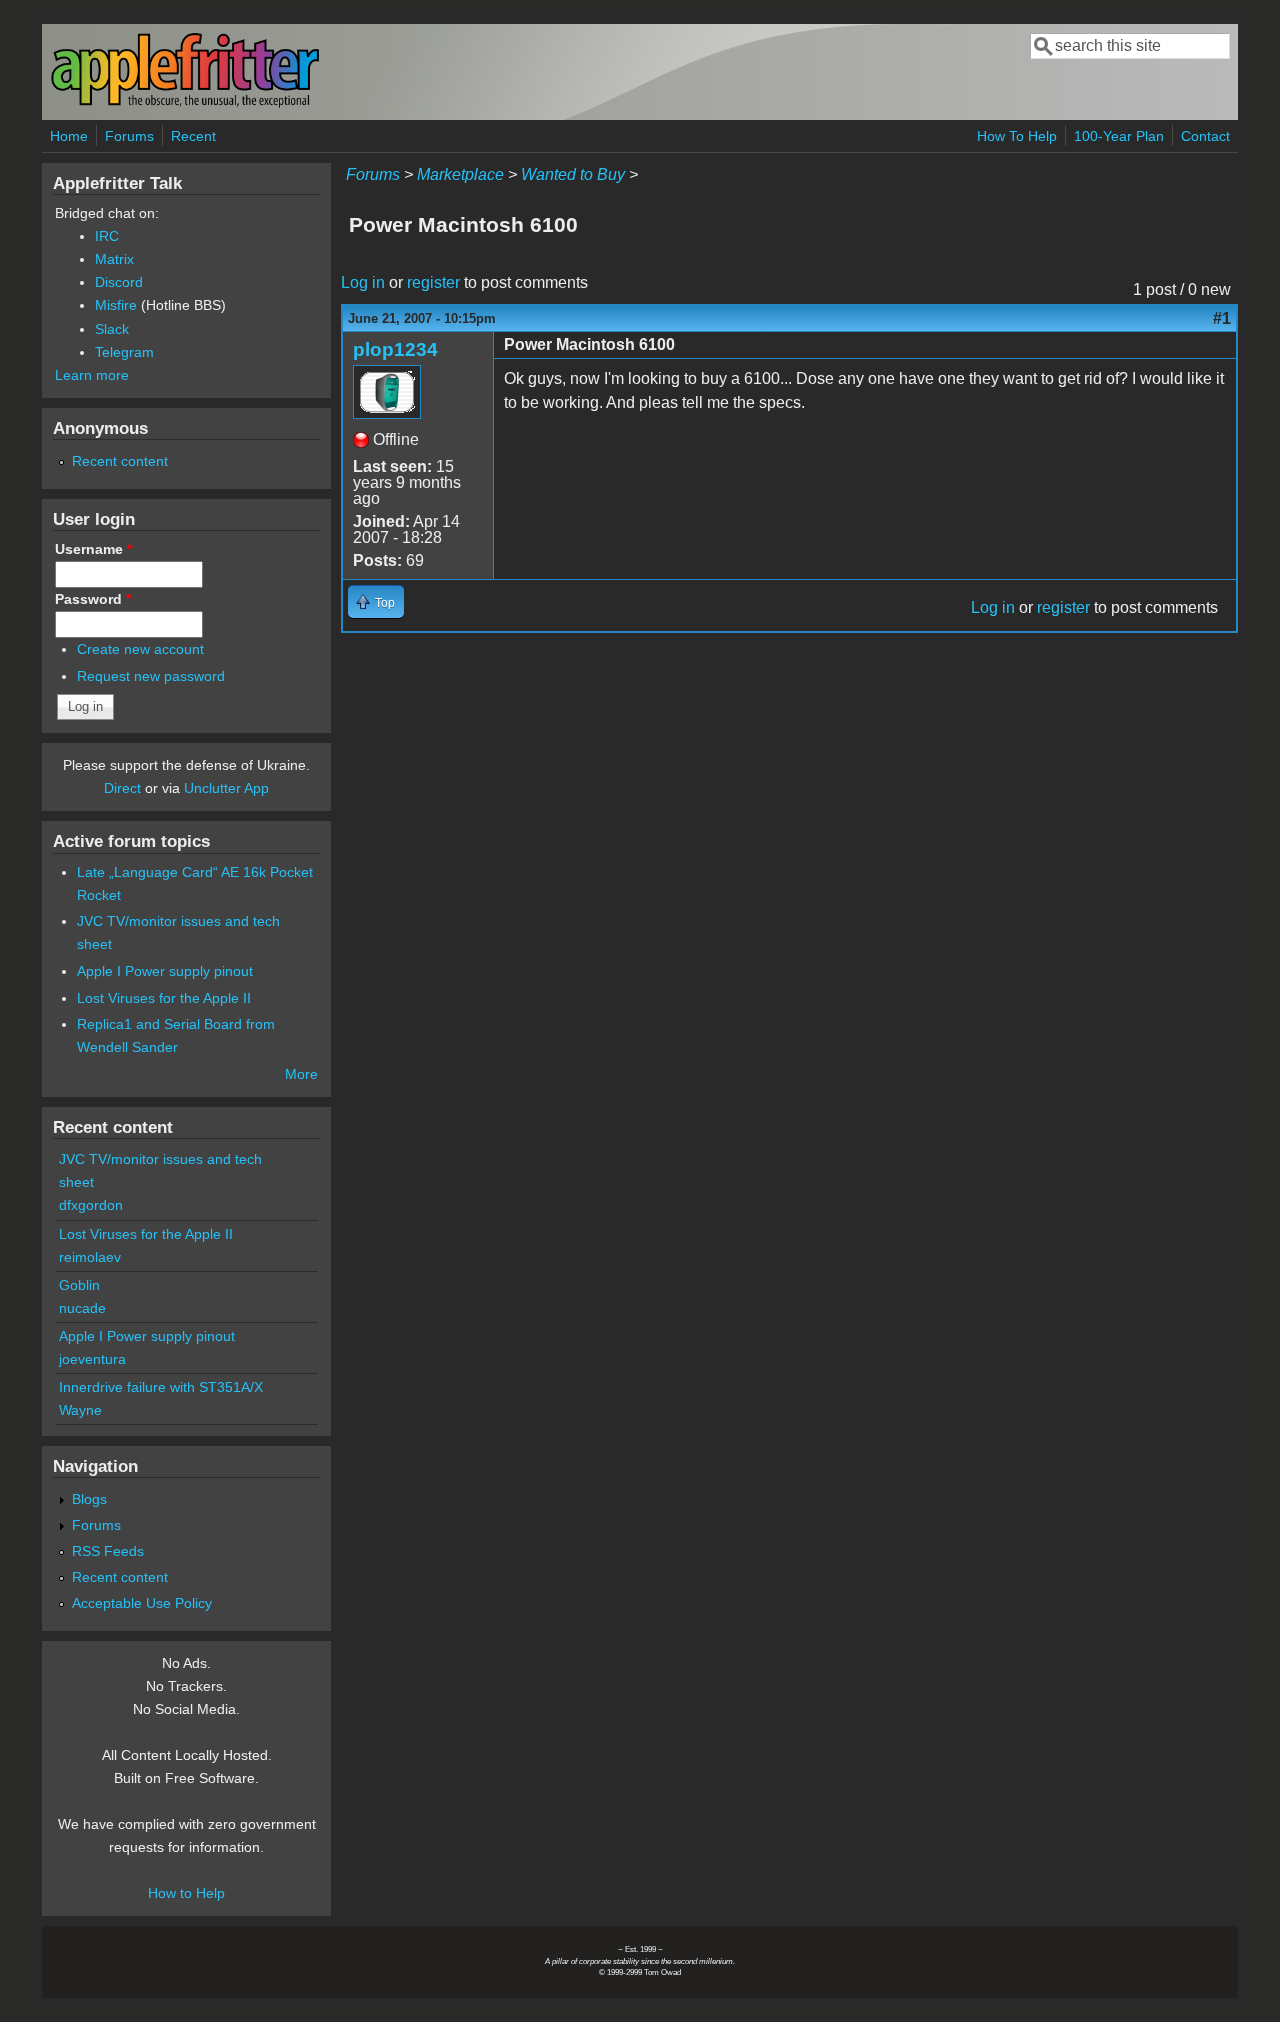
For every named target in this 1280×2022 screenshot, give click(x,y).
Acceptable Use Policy (142, 1603)
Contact (1205, 136)
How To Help (1017, 136)
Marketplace (460, 174)
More (301, 1074)
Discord (119, 282)
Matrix (114, 259)
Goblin (79, 1285)
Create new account (140, 649)
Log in (363, 282)
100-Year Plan (1119, 136)
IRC (107, 236)
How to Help (186, 1893)
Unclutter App (226, 788)
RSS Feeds (108, 1551)
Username (93, 549)
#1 (1222, 318)
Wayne (80, 1410)
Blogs (89, 1499)
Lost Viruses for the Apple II (164, 998)
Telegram (124, 352)
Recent (193, 136)
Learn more (92, 375)
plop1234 (395, 349)
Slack (112, 329)
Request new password (151, 676)
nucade (82, 1308)
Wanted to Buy (573, 174)
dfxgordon (91, 1205)
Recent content (120, 461)
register (433, 282)
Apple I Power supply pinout (165, 971)
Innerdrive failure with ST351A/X (161, 1387)
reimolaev (90, 1257)
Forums (129, 136)
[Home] (185, 103)
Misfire (116, 305)
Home (69, 136)
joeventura (92, 1359)
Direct (122, 788)
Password (93, 599)
